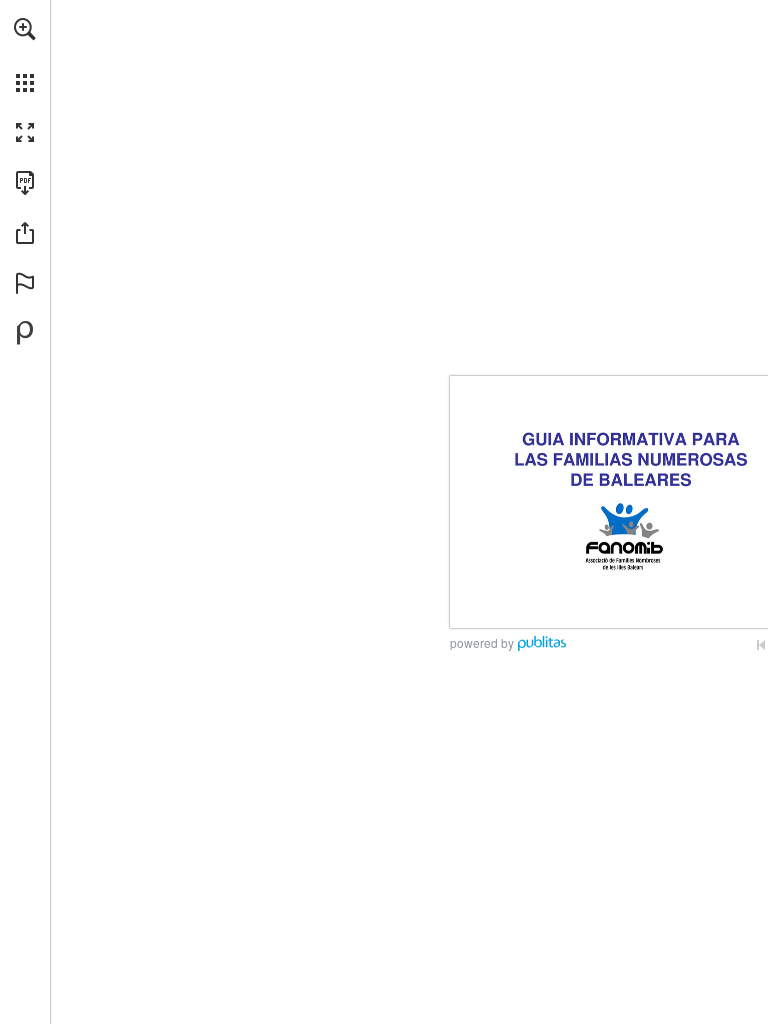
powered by (482, 642)
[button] (25, 29)
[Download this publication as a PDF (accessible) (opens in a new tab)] (25, 183)
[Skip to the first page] (761, 645)
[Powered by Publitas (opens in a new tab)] (25, 333)
